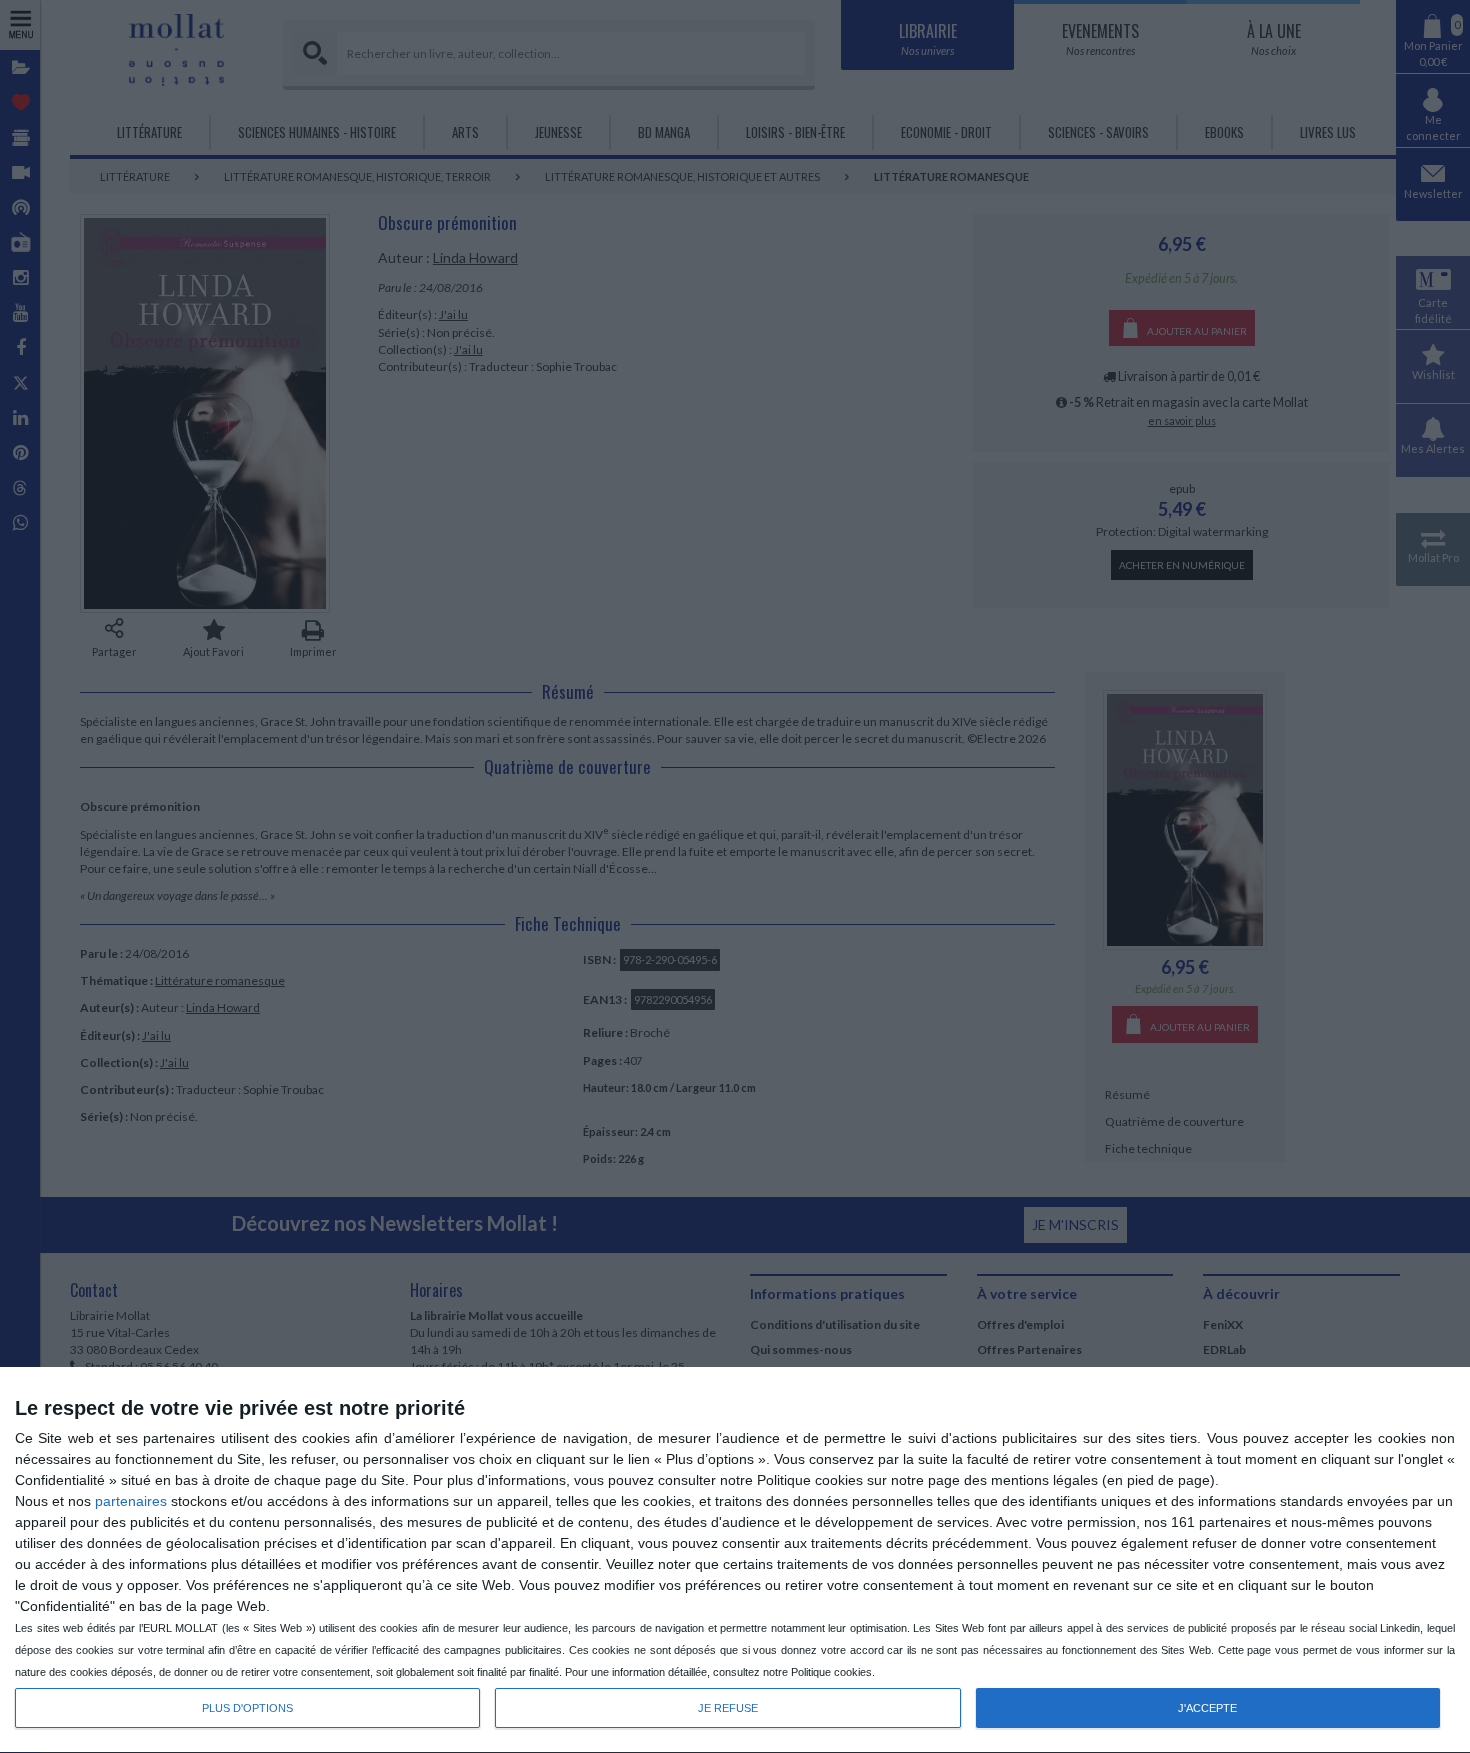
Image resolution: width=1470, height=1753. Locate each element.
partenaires (131, 1501)
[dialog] (735, 1560)
